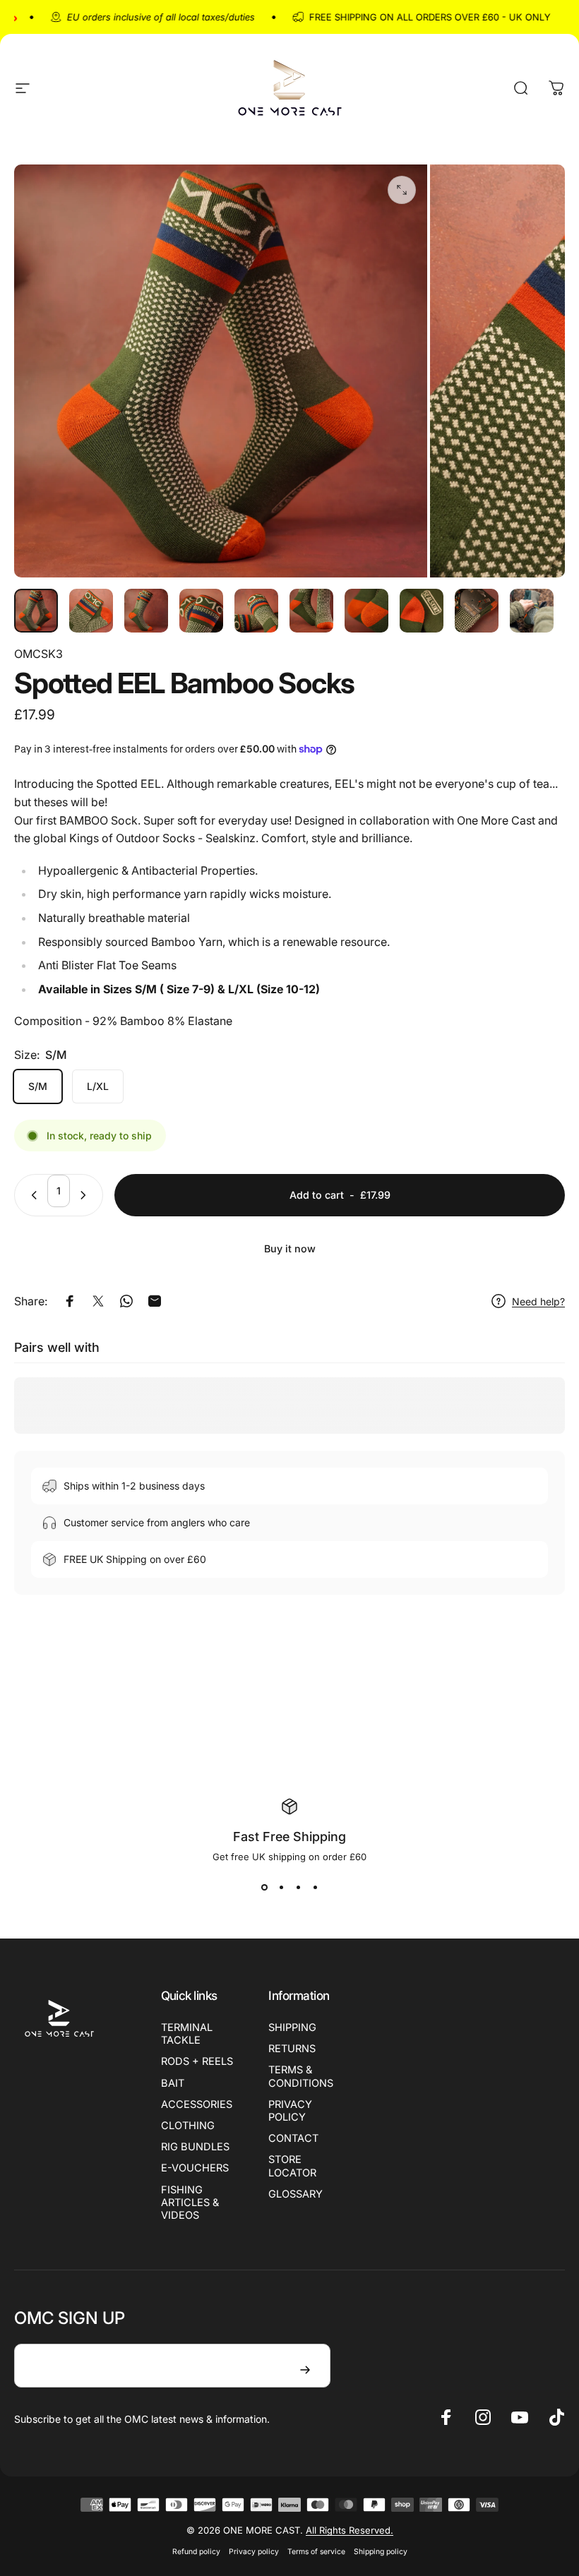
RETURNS (292, 2049)
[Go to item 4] (201, 611)
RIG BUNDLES (195, 2147)
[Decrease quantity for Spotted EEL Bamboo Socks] (31, 1195)
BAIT (173, 2083)
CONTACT (293, 2138)
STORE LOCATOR (292, 2166)
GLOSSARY (296, 2194)
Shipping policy (381, 2552)
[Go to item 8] (422, 611)
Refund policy (196, 2552)
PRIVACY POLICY (290, 2111)
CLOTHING (188, 2126)
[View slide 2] (281, 1888)
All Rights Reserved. (350, 2530)
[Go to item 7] (366, 611)
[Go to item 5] (256, 611)
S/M (38, 1086)
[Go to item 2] (91, 611)
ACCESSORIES (197, 2104)
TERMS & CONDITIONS (301, 2076)
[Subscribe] (305, 2370)
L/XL (98, 1086)
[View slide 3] (298, 1888)
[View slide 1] (264, 1888)
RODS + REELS (197, 2061)
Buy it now (290, 1248)
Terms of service (316, 2552)
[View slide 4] (315, 1888)
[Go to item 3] (146, 611)
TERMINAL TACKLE (187, 2034)
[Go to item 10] (532, 611)
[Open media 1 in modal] (402, 190)
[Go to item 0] (36, 611)
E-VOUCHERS (195, 2168)
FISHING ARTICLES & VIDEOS (190, 2203)
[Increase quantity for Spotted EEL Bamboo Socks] (86, 1195)
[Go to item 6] (311, 611)
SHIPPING (292, 2027)
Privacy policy (254, 2552)
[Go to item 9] (477, 611)
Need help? (538, 1301)
